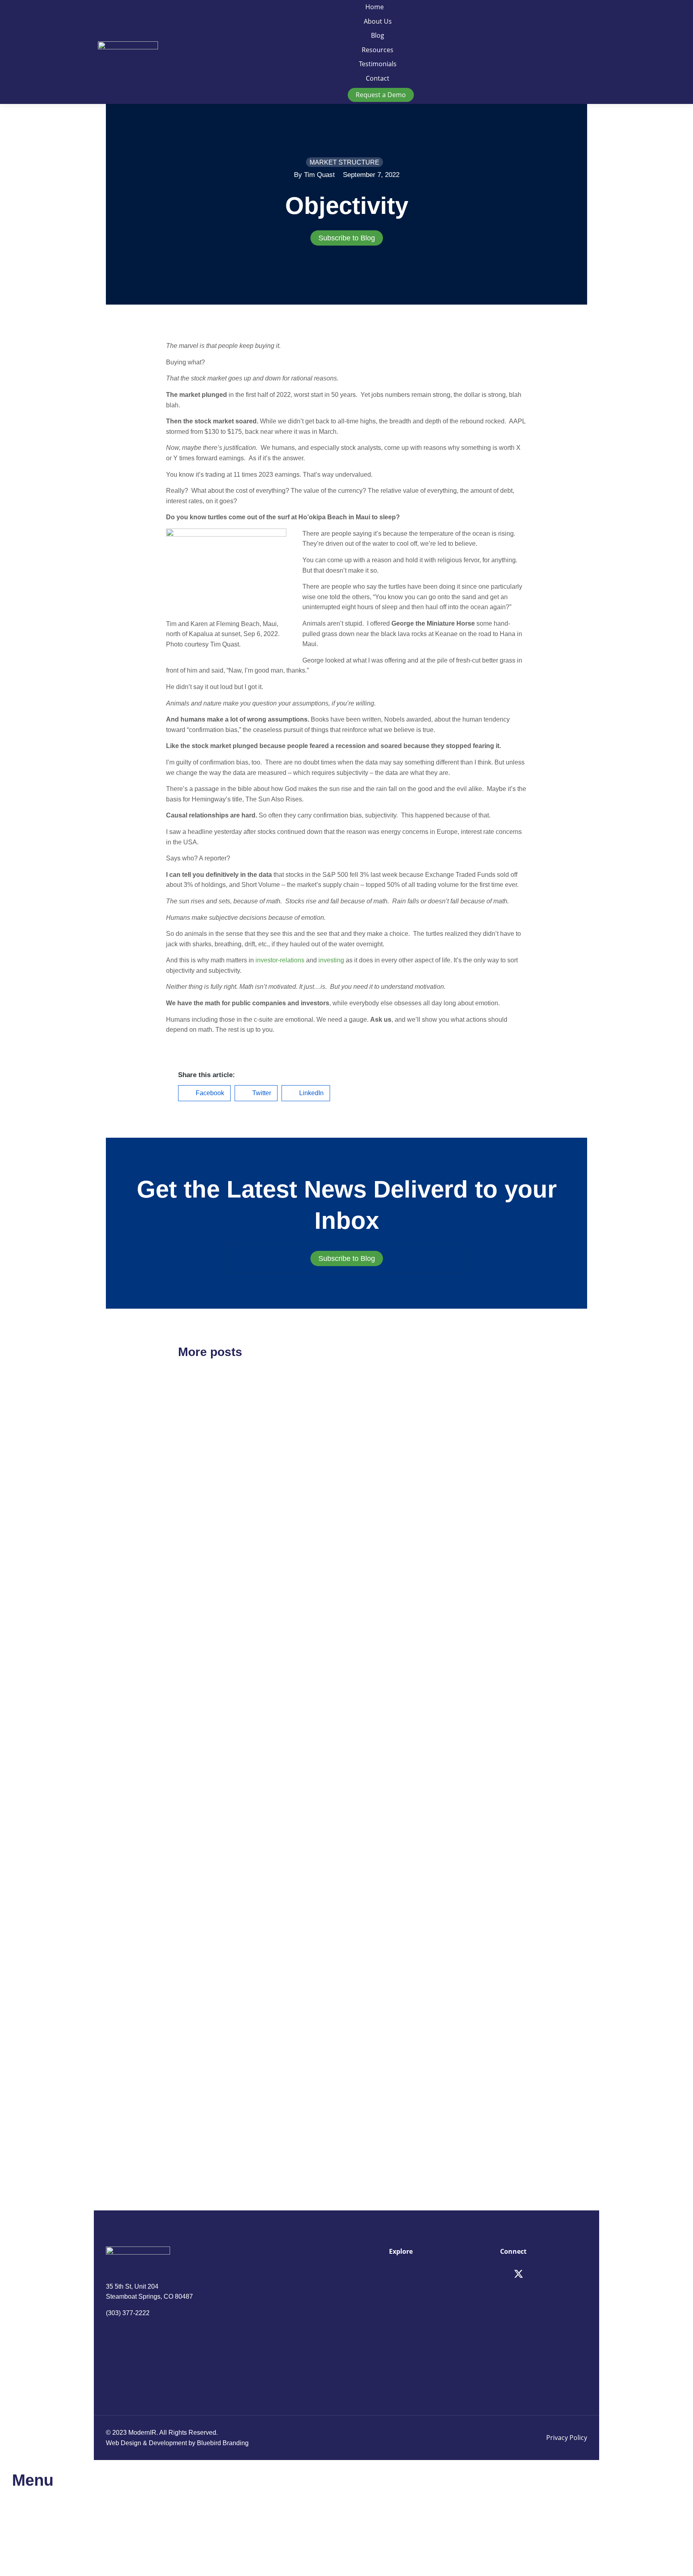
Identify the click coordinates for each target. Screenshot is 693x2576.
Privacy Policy (567, 2438)
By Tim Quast (314, 175)
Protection (382, 1722)
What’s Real (205, 2083)
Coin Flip (380, 1499)
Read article (194, 1574)
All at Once (203, 1860)
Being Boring (389, 2083)
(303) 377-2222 (128, 2313)
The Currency (209, 1499)
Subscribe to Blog (347, 238)
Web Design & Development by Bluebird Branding (177, 2443)
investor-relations (280, 960)
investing (331, 960)
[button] (204, 1093)
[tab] (346, 238)
